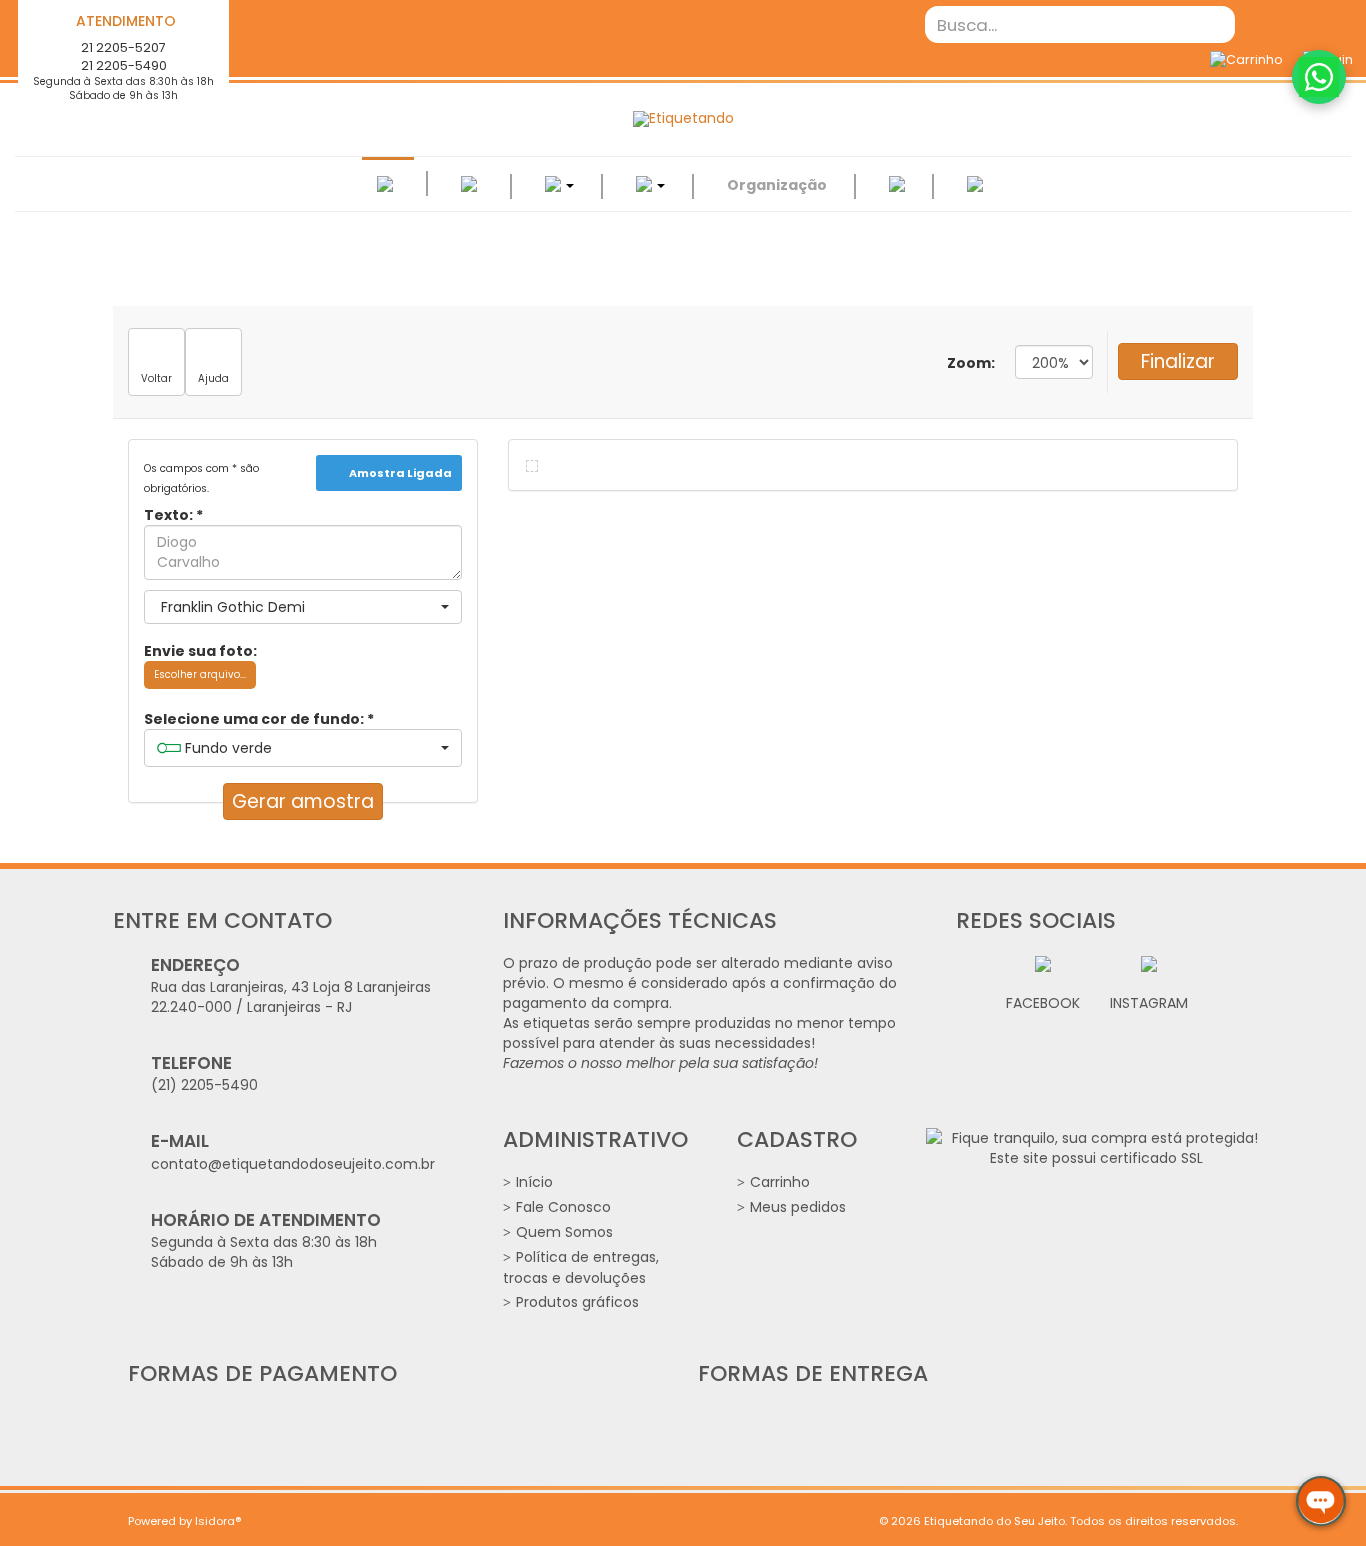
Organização (777, 185)
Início (534, 1182)
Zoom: (971, 363)
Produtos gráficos (577, 1302)
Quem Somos (564, 1232)
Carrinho (780, 1182)
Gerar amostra (303, 801)
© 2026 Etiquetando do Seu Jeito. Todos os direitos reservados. (1058, 1521)
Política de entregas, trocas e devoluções (581, 1267)
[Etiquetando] (683, 119)
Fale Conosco (563, 1207)
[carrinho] (1246, 59)
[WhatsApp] (1319, 77)
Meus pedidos (798, 1207)
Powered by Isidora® (185, 1521)
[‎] (897, 185)
